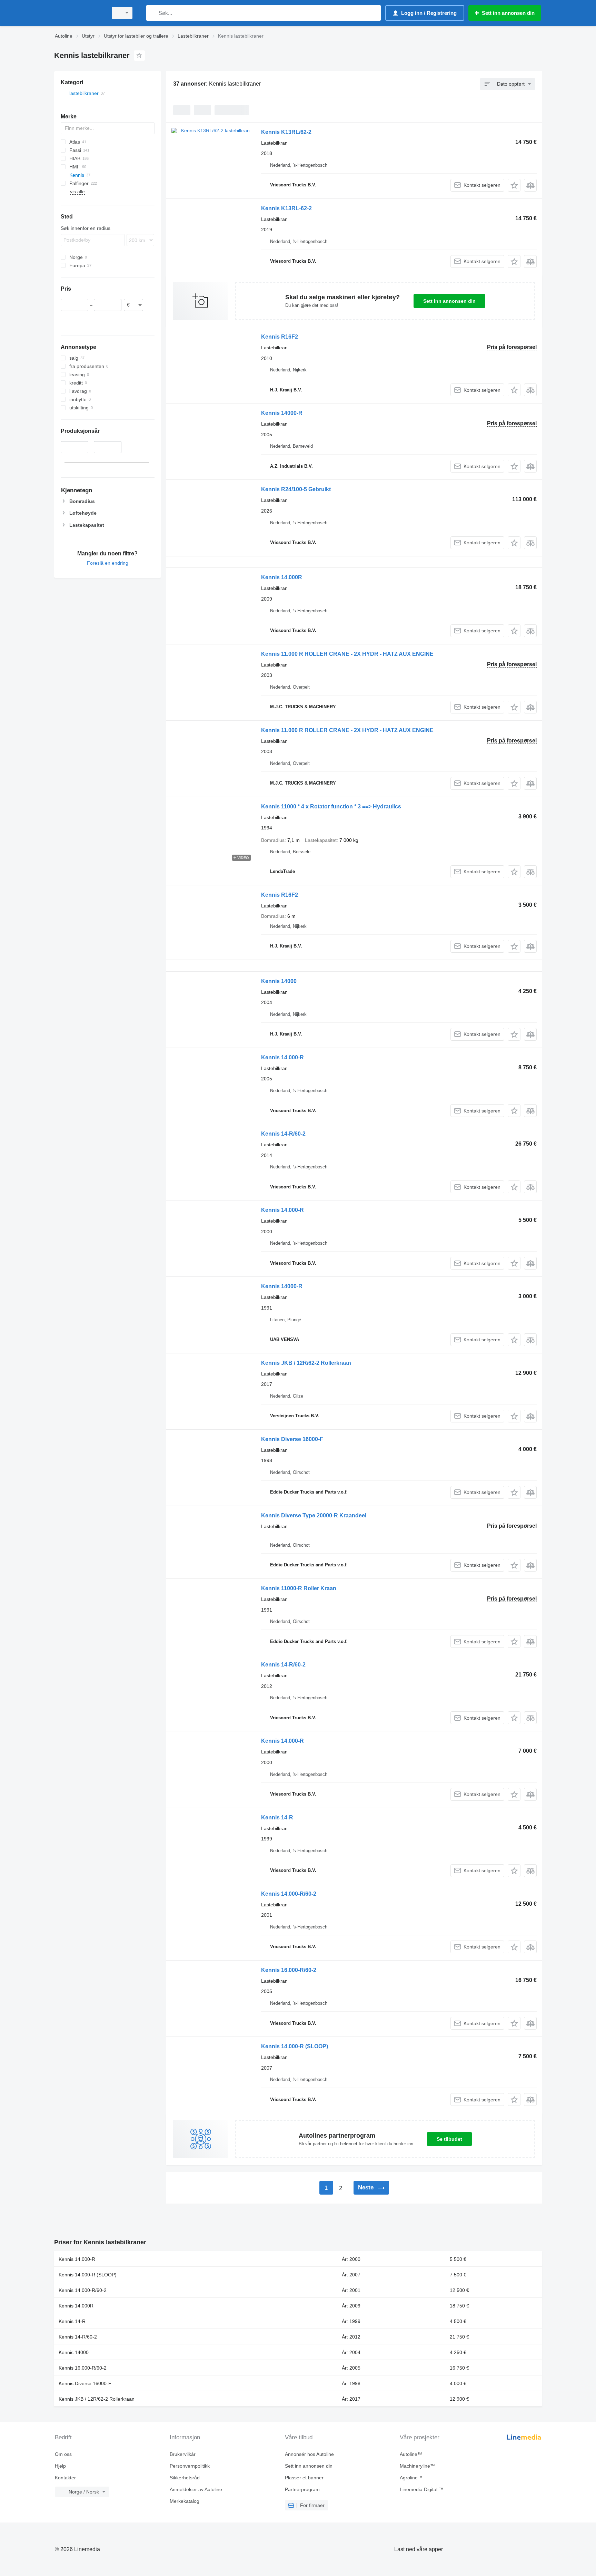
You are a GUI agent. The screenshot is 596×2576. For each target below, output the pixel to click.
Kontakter (65, 2478)
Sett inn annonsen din (449, 301)
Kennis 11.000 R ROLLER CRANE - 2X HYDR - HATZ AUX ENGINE (347, 654)
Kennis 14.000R (282, 577)
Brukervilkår (183, 2454)
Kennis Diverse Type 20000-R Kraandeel (314, 1515)
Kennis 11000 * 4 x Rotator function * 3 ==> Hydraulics (331, 806)
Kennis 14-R (277, 1817)
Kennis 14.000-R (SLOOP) (295, 2046)
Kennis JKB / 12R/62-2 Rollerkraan (306, 1363)
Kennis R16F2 (280, 337)
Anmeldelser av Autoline (196, 2489)
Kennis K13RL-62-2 (286, 208)
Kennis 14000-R (282, 413)
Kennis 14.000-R (282, 1057)
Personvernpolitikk (190, 2466)
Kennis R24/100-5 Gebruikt (296, 489)
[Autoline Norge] (79, 13)
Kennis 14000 (279, 981)
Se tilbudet (449, 2139)
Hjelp (60, 2466)
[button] (514, 185)
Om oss (63, 2454)
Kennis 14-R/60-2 (283, 1134)
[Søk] (153, 13)
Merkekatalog (185, 2501)
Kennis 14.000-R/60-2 (289, 1894)
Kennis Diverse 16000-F (292, 1439)
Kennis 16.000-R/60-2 (289, 1970)
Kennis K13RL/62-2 (286, 132)
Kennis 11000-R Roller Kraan (299, 1588)
